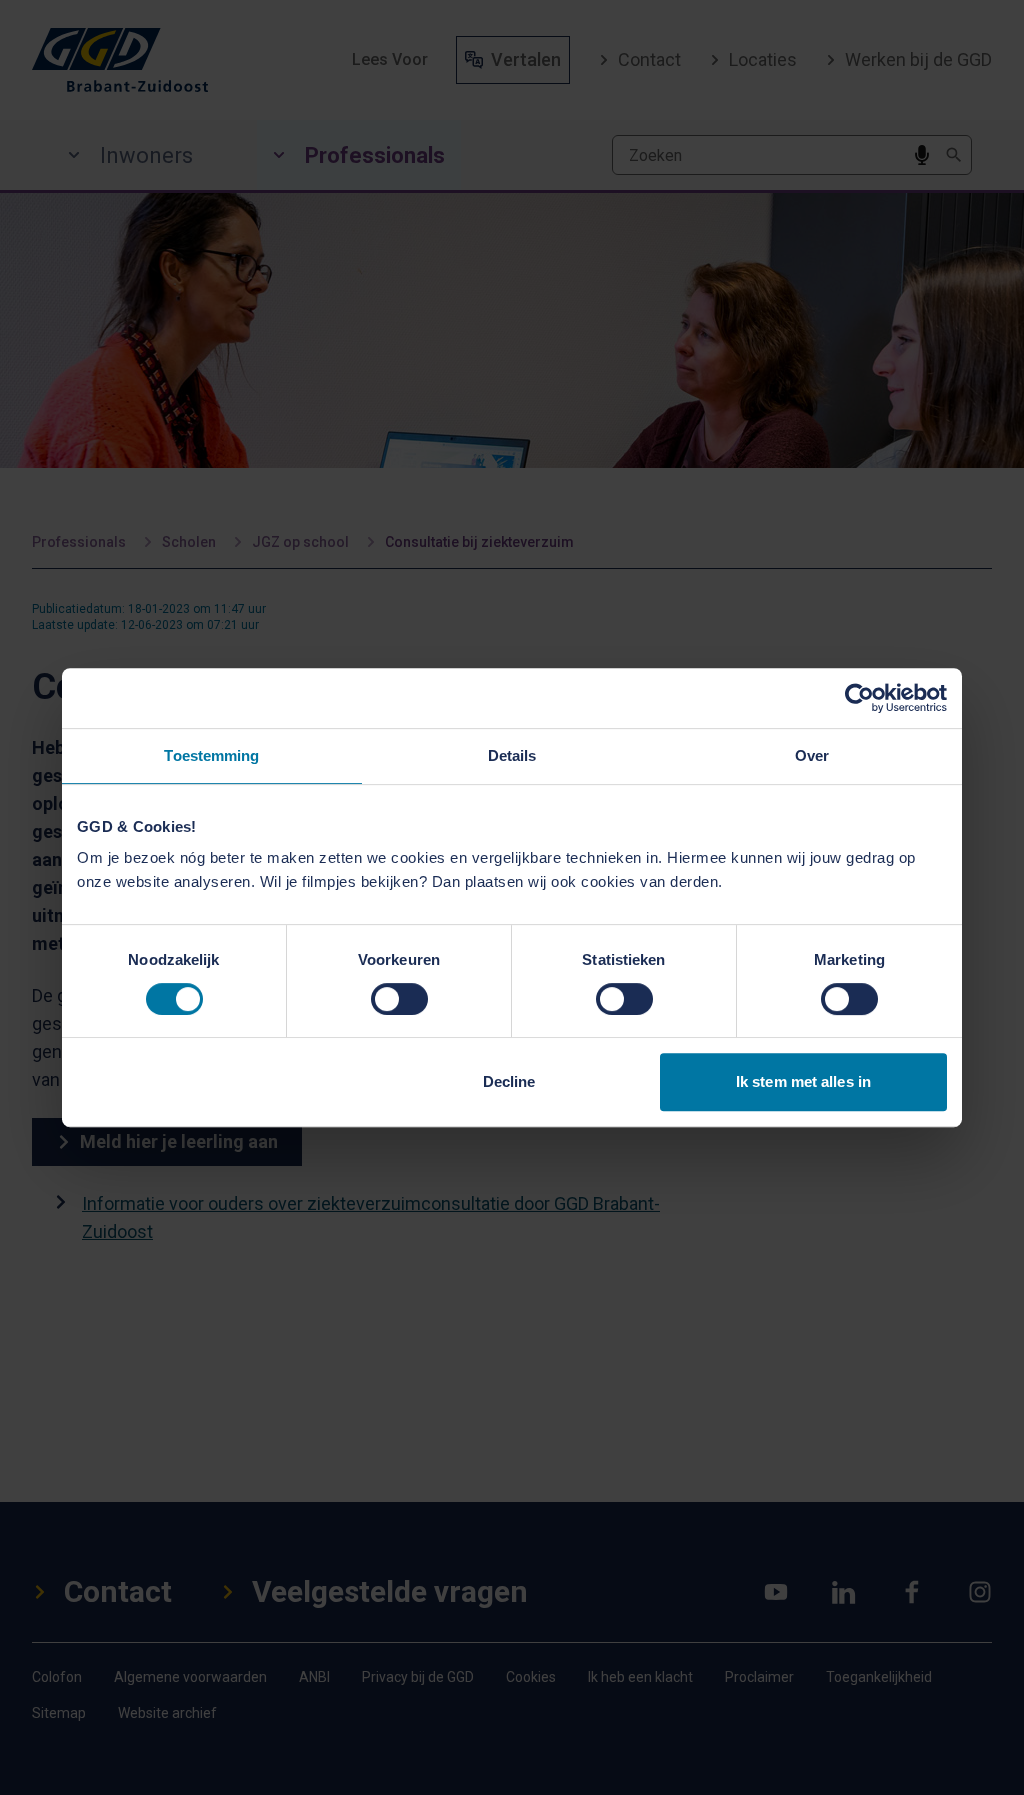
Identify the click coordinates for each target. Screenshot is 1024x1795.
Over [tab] (812, 755)
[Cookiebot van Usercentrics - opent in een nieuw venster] (859, 698)
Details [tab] (512, 755)
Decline (509, 1081)
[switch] (399, 999)
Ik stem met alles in (803, 1081)
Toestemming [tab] (211, 755)
